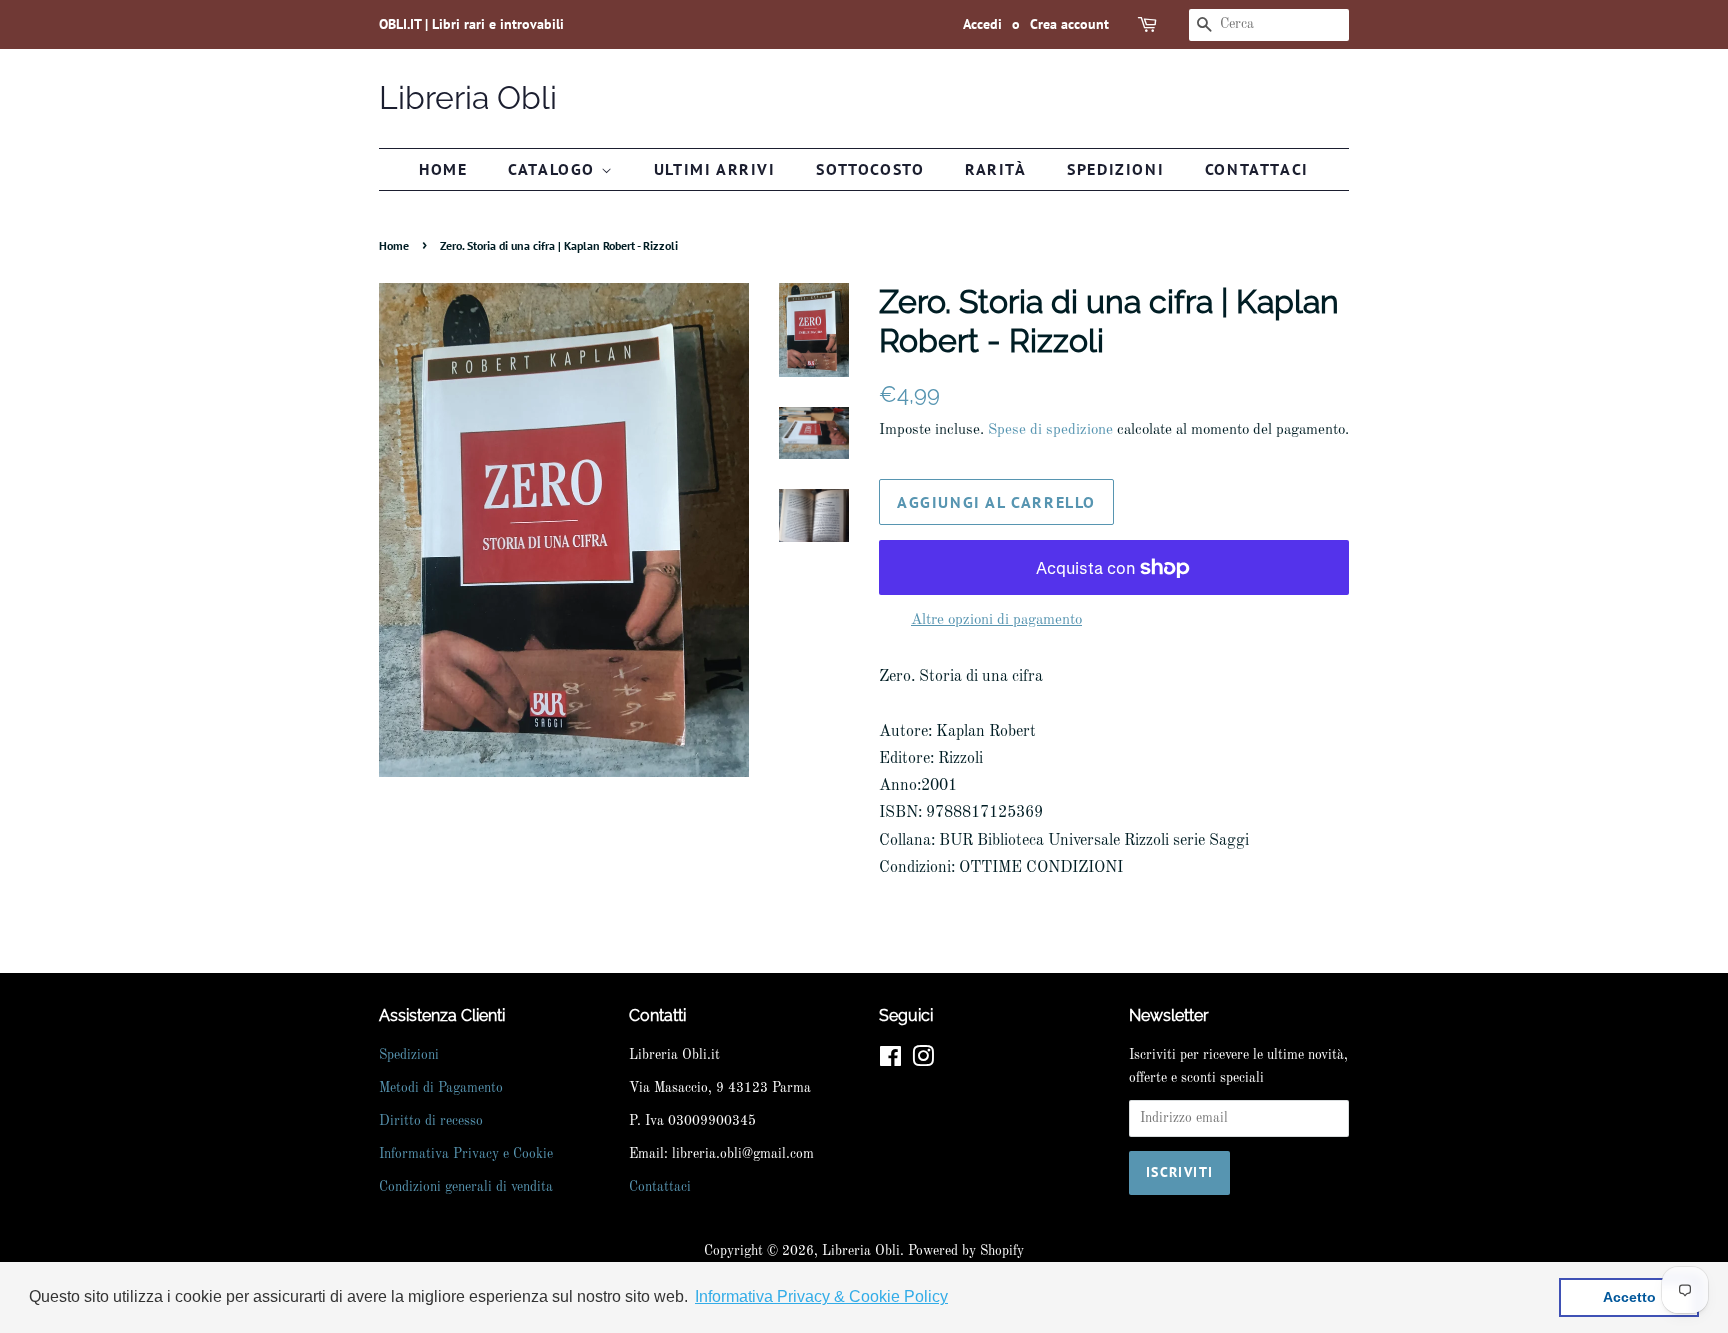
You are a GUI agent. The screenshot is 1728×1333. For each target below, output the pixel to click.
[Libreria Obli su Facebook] (890, 1061)
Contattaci (1257, 169)
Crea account (1069, 24)
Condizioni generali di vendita (466, 1187)
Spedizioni (1115, 169)
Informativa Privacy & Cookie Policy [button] (821, 1296)
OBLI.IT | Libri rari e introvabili (471, 24)
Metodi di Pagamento (441, 1088)
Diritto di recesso (431, 1121)
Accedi (982, 24)
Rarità (996, 169)
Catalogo (554, 169)
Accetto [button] (1629, 1297)
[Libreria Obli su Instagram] (923, 1061)
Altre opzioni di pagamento (996, 620)
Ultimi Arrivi (715, 169)
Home (443, 169)
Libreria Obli (468, 97)
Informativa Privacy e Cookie (466, 1154)
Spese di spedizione (1050, 430)
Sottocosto (870, 169)
